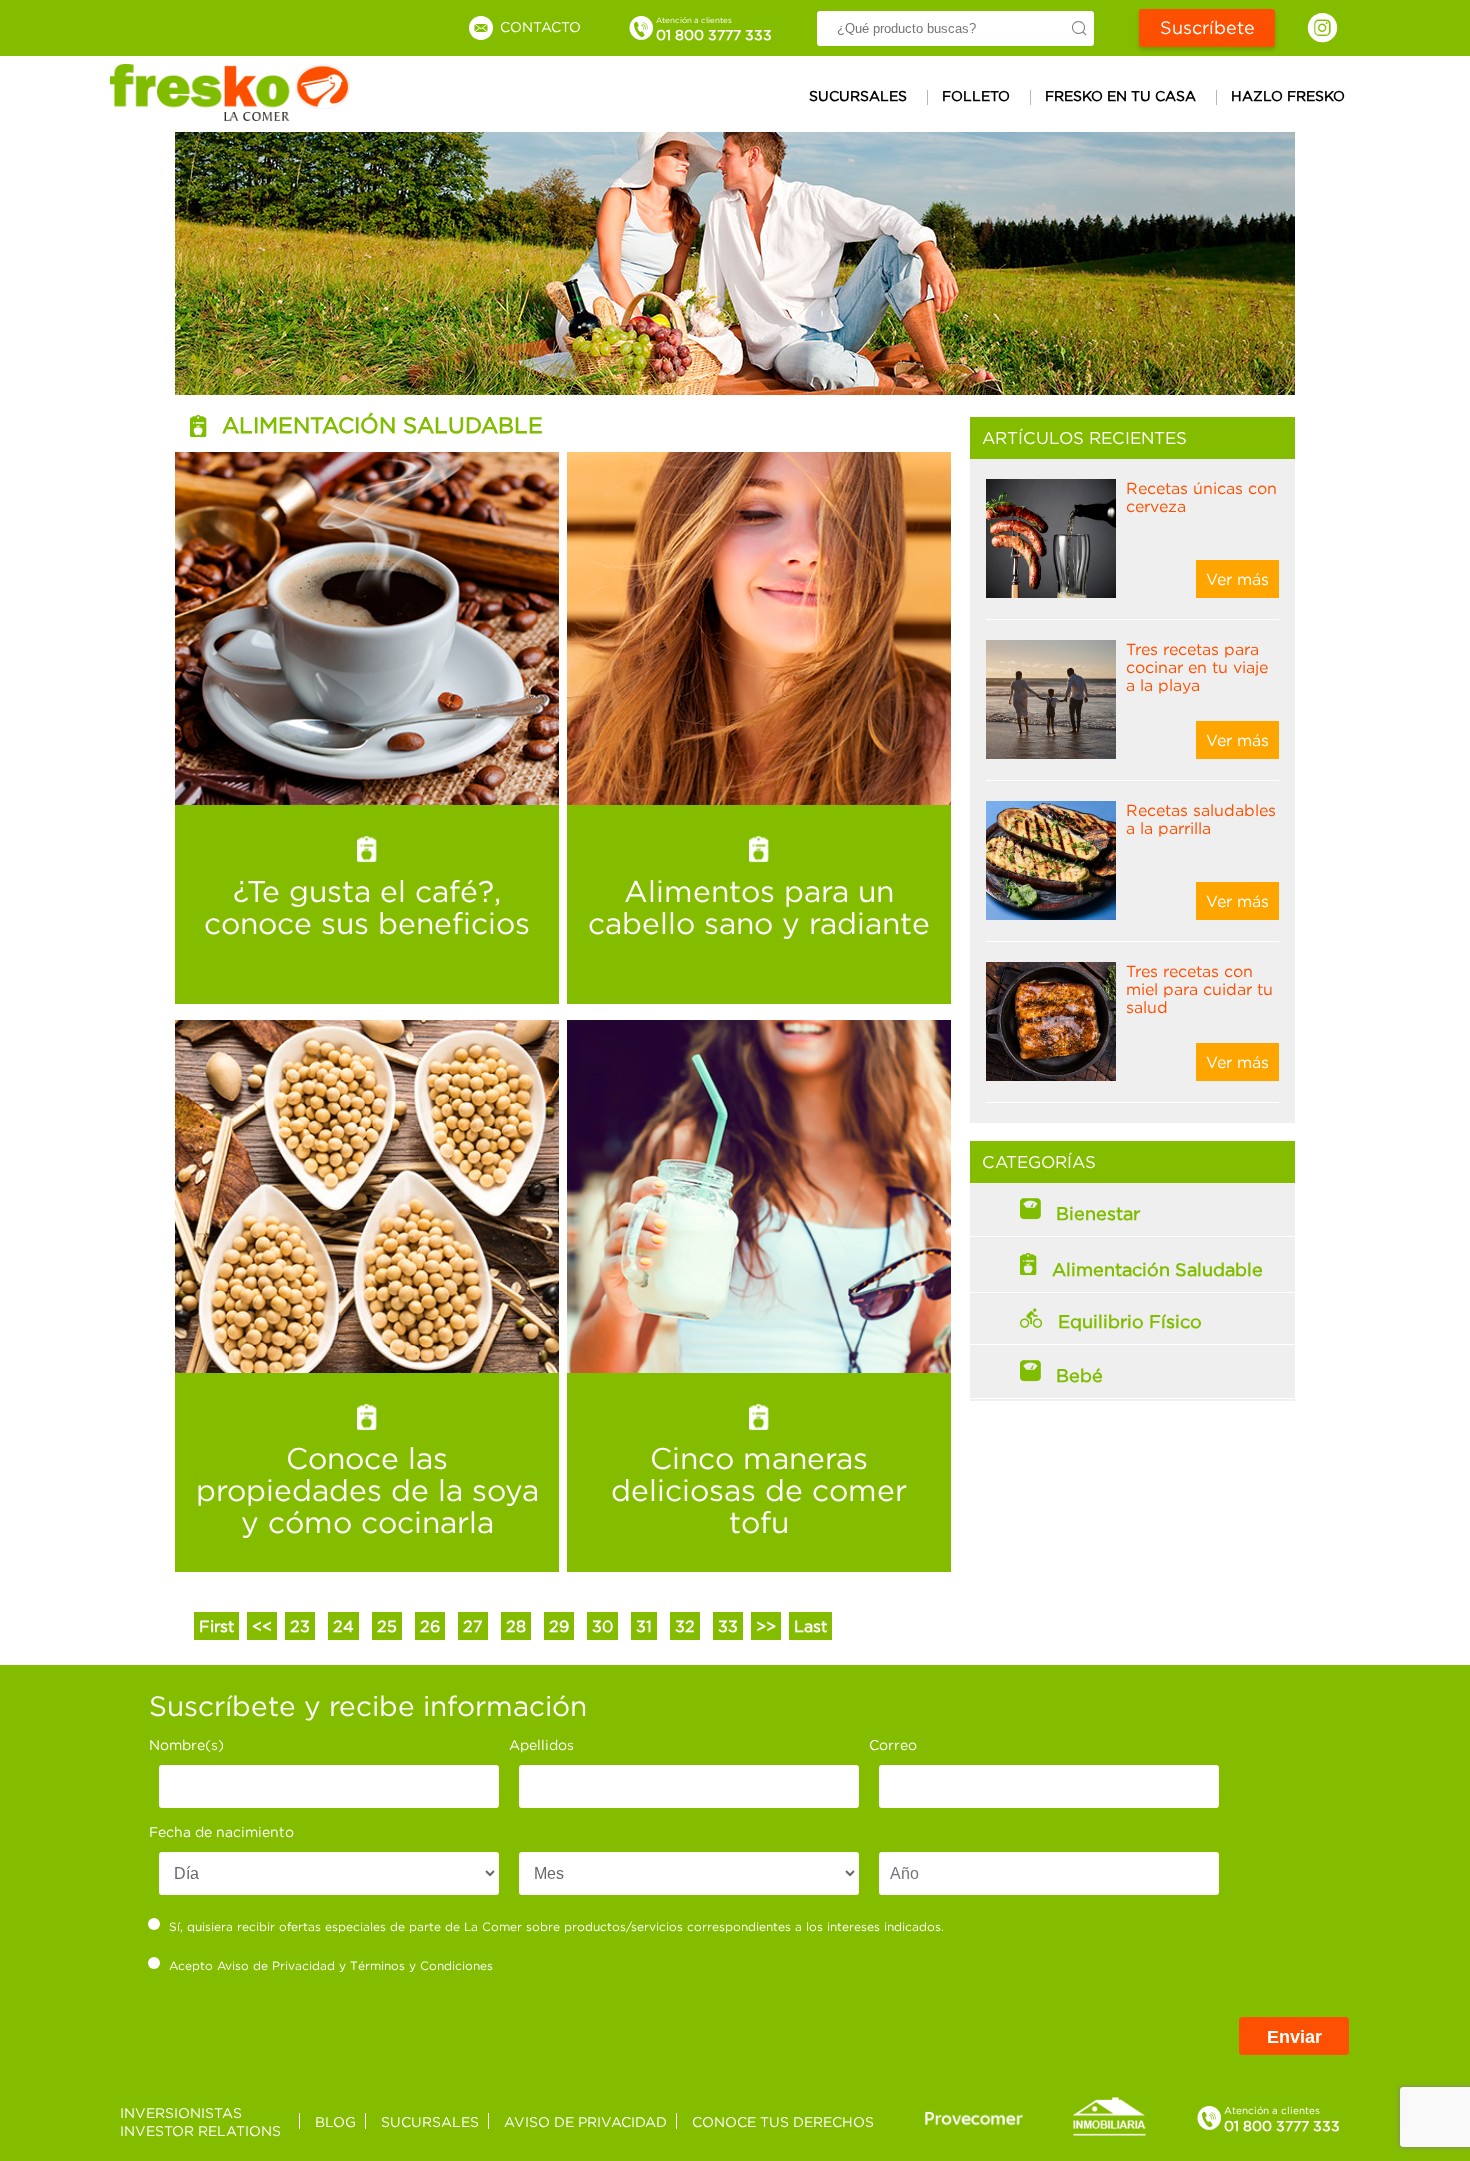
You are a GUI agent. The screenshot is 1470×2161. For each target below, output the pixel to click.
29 (559, 1626)
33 (728, 1626)
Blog (335, 2121)
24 (343, 1626)
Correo (893, 1744)
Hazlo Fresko (1288, 95)
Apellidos (541, 1744)
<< (262, 1626)
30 (602, 1626)
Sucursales (858, 95)
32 (685, 1626)
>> (766, 1626)
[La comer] (230, 115)
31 (644, 1626)
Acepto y (331, 1965)
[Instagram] (1322, 27)
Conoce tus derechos (783, 2121)
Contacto (538, 26)
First (216, 1626)
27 (473, 1626)
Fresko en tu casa (1120, 95)
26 (430, 1626)
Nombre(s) (186, 1744)
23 (300, 1626)
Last (810, 1626)
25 (387, 1626)
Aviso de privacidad (585, 2121)
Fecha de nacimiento (221, 1831)
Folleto (976, 95)
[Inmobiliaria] (1109, 2132)
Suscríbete (1207, 27)
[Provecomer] (974, 2117)
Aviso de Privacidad (276, 1965)
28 (516, 1626)
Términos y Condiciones (421, 1965)
